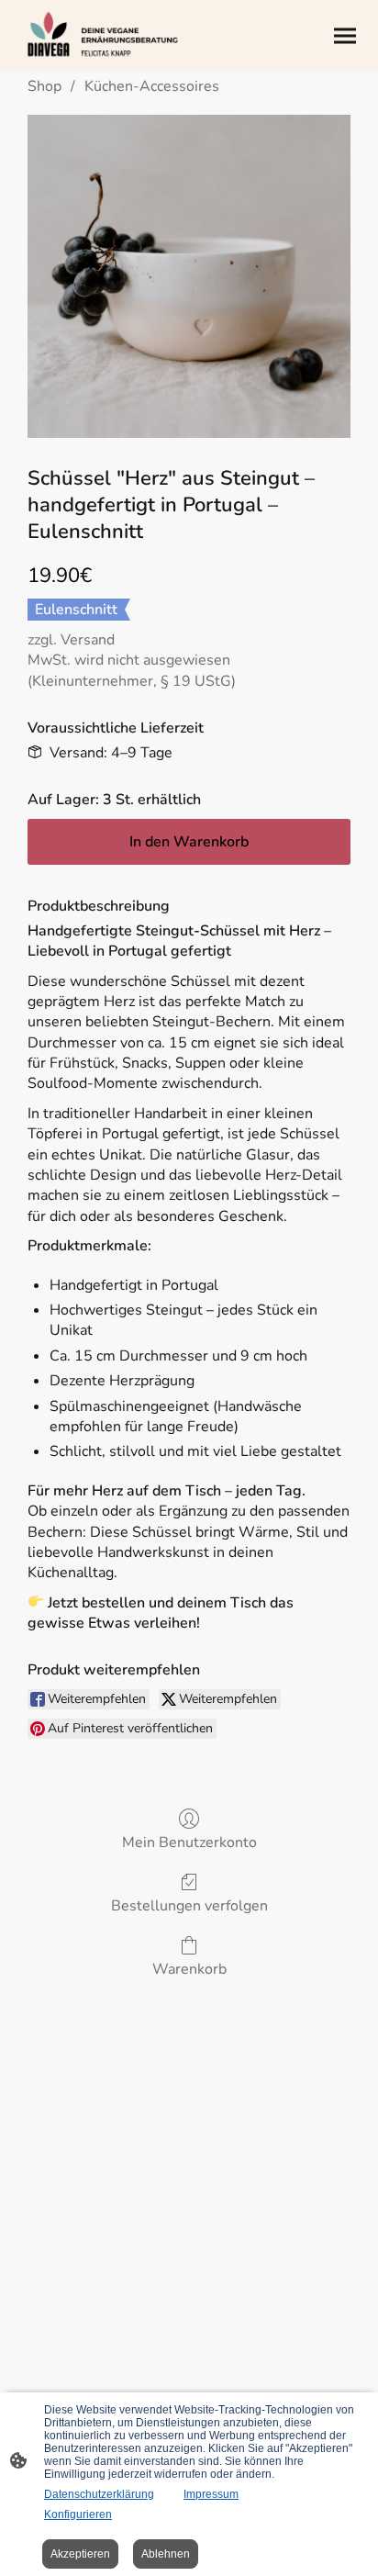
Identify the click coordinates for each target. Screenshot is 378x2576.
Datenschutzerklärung (99, 2494)
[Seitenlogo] (102, 35)
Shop (44, 86)
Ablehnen (166, 2554)
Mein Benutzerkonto (189, 1842)
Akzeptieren (80, 2554)
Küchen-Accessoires (152, 86)
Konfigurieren (78, 2514)
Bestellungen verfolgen (189, 1905)
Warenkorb (189, 1969)
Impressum (211, 2494)
